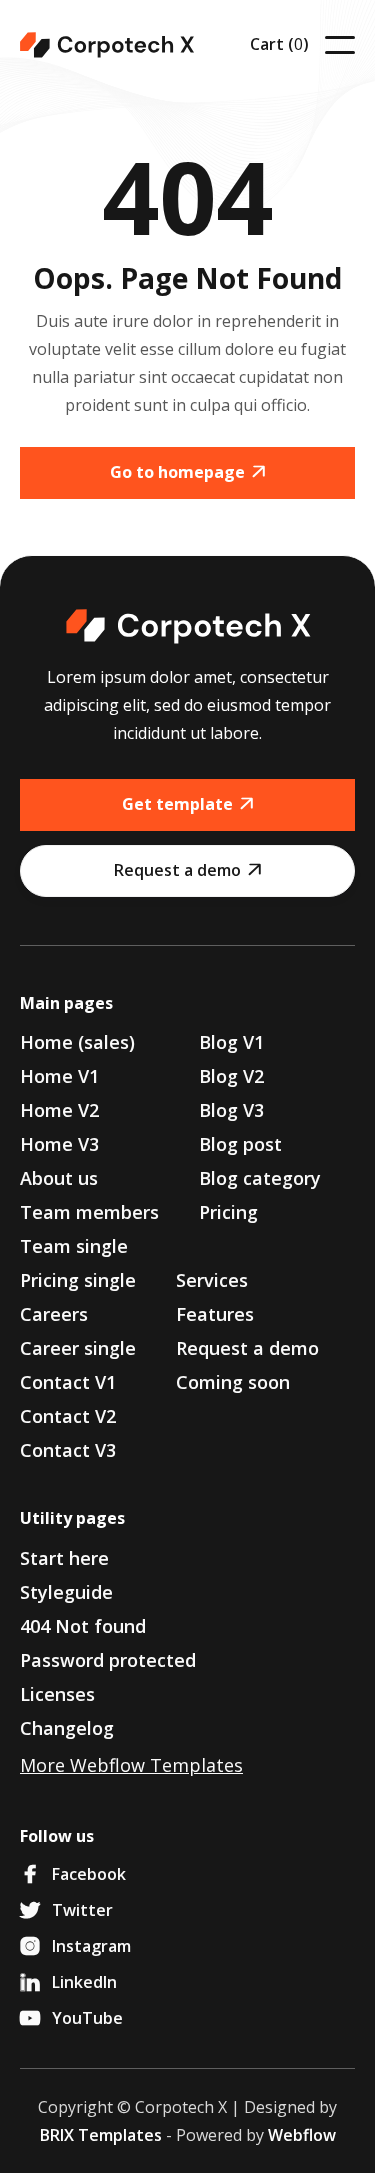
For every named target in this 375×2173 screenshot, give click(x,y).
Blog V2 (231, 1076)
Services (212, 1280)
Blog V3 (231, 1110)
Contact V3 (68, 1450)
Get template (188, 804)
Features (215, 1314)
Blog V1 (231, 1042)
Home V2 (59, 1110)
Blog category (260, 1178)
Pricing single (78, 1280)
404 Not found (83, 1626)
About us (59, 1178)
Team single (74, 1246)
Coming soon (233, 1382)
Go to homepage (188, 472)
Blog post (240, 1144)
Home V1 (59, 1076)
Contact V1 (68, 1382)
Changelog (67, 1728)
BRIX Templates (101, 2135)
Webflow (302, 2135)
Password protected (108, 1660)
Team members (89, 1212)
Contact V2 (68, 1416)
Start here (64, 1558)
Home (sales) (77, 1042)
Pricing (228, 1212)
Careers (54, 1314)
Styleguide (66, 1592)
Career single (78, 1348)
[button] (279, 45)
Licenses (57, 1694)
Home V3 (59, 1144)
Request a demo (188, 870)
